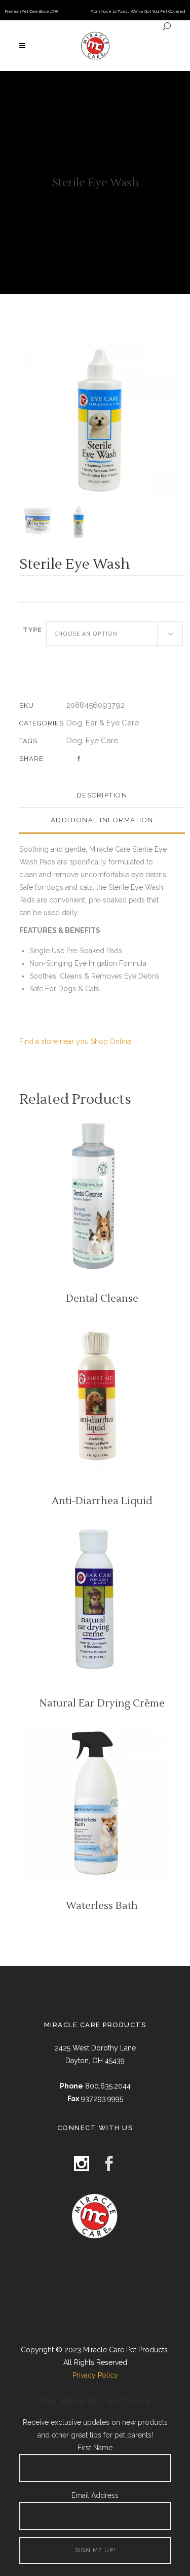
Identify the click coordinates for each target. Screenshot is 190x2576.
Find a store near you (54, 1041)
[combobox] (115, 634)
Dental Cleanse (102, 1299)
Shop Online (111, 1041)
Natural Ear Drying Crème (102, 1703)
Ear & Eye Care (112, 723)
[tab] (102, 796)
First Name (95, 2448)
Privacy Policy (95, 2375)
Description (102, 795)
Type (32, 630)
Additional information (102, 820)
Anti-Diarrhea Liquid (102, 1501)
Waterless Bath (102, 1906)
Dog (74, 723)
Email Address (95, 2495)
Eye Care (102, 741)
